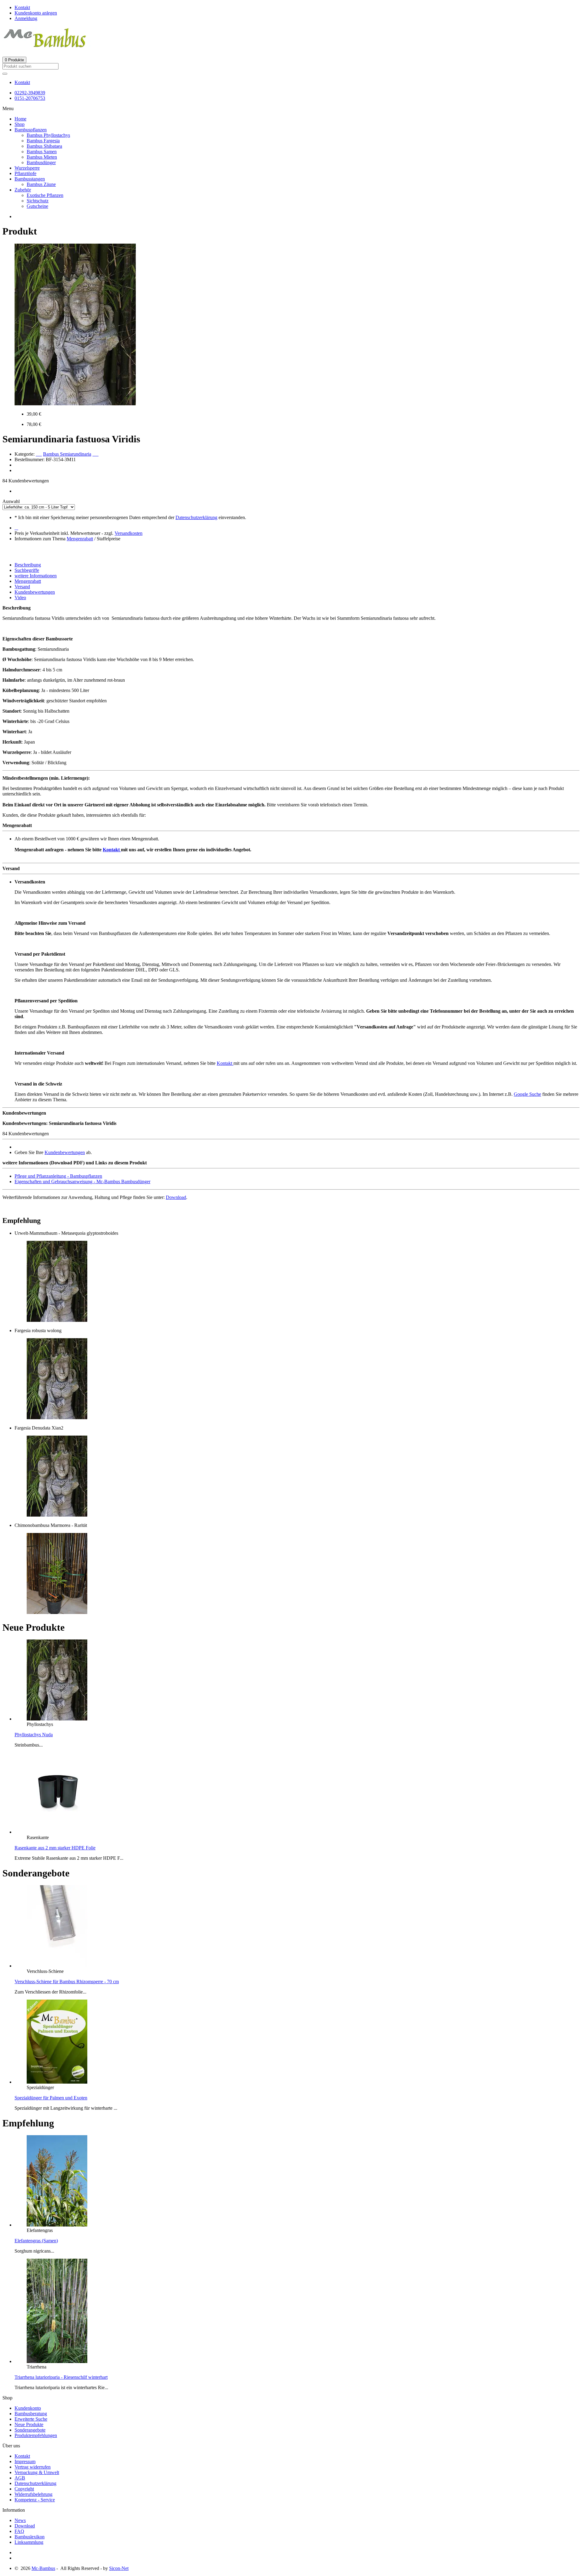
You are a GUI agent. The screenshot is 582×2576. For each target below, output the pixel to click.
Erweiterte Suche (31, 2419)
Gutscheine (37, 206)
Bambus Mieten (42, 157)
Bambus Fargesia (43, 141)
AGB (20, 2478)
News (20, 2520)
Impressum (25, 2461)
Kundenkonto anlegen (36, 13)
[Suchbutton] (5, 74)
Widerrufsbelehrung (33, 2494)
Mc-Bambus (43, 2568)
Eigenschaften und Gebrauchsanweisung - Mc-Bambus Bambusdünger (82, 1182)
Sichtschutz (38, 201)
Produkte (14, 60)
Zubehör (23, 190)
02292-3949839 (30, 93)
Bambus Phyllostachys (48, 135)
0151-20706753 (30, 98)
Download (176, 1197)
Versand (22, 587)
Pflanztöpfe (25, 173)
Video (20, 598)
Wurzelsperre (27, 168)
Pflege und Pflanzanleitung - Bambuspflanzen (58, 1176)
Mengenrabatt (80, 539)
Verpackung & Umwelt (37, 2472)
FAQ (19, 2531)
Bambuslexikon (30, 2537)
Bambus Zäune (41, 184)
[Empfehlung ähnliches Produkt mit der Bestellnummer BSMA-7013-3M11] (57, 1320)
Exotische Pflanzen (45, 195)
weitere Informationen (36, 576)
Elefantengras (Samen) (36, 2241)
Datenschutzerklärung (196, 517)
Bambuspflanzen (31, 130)
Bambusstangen (30, 179)
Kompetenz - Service (35, 2500)
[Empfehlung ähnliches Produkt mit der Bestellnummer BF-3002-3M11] (57, 1612)
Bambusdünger (41, 162)
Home (20, 119)
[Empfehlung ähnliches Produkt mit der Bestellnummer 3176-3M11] (57, 1515)
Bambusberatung (31, 2414)
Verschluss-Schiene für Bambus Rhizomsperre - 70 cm (67, 1982)
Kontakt (22, 82)
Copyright (24, 2489)
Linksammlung (29, 2542)
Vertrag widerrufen (33, 2467)
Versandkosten (129, 533)
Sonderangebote (30, 2430)
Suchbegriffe (27, 570)
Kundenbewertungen (35, 592)
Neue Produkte (29, 2424)
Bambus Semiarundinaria (67, 454)
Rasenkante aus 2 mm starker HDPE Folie (55, 1848)
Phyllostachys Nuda (34, 1735)
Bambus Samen (42, 152)
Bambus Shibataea (44, 146)
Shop (20, 124)
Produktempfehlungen (36, 2435)
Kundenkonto (28, 2408)
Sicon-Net (119, 2568)
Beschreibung (28, 565)
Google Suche (527, 1094)
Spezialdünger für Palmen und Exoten (51, 2098)
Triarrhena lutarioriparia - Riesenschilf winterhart (61, 2377)
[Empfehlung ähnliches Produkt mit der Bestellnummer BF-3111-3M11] (57, 1418)
